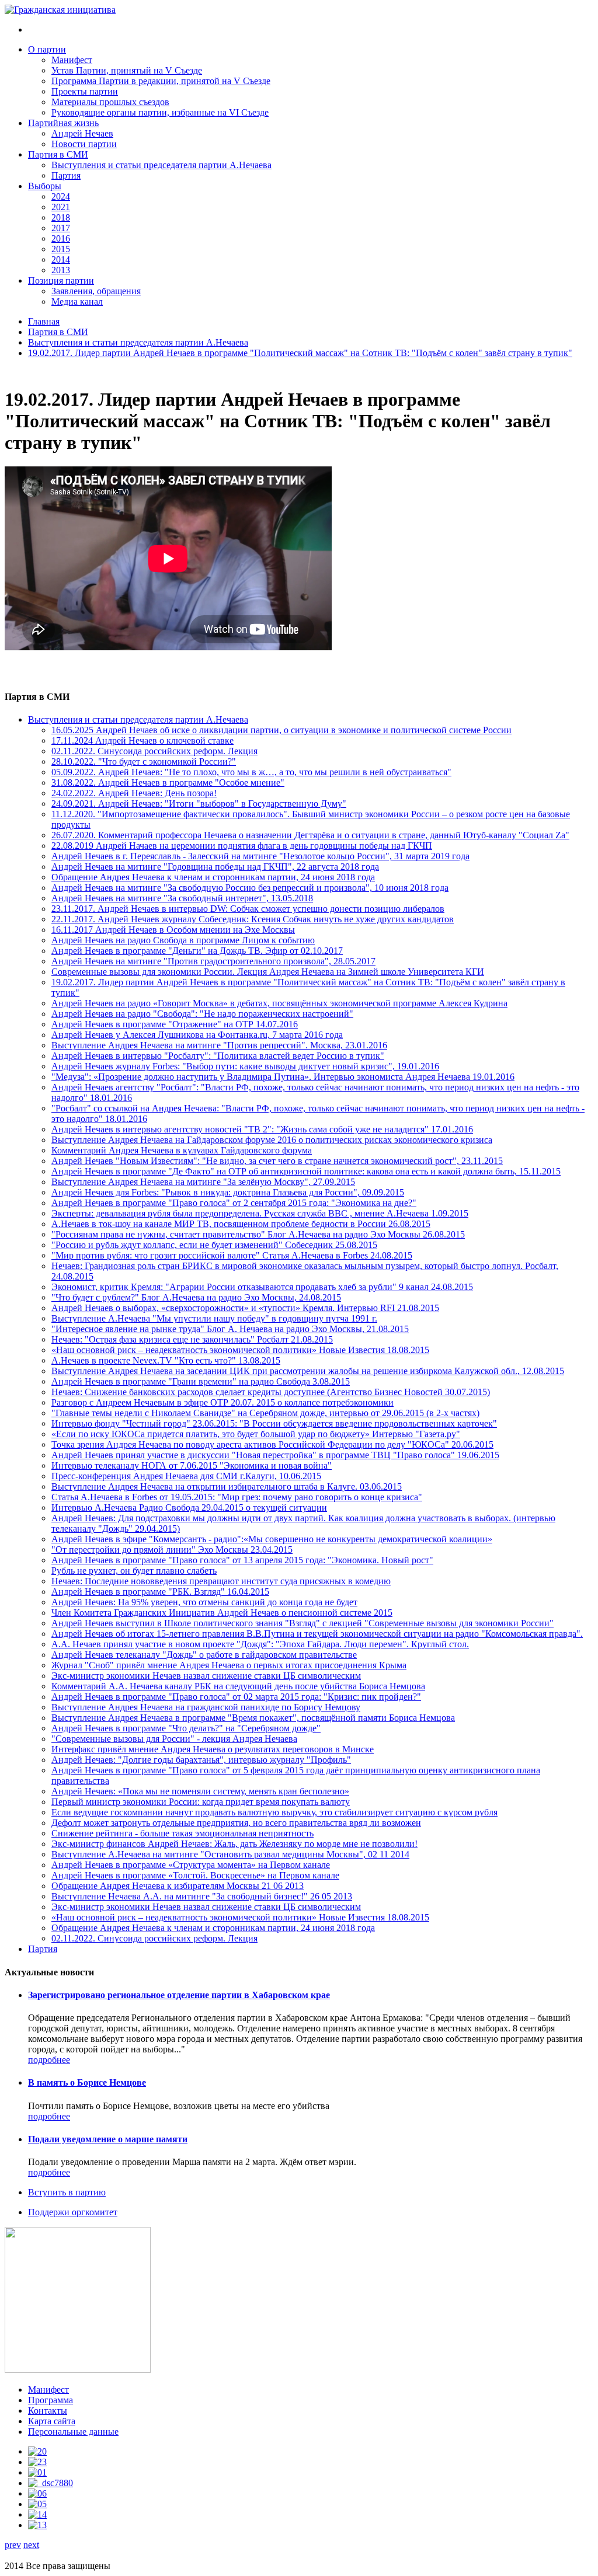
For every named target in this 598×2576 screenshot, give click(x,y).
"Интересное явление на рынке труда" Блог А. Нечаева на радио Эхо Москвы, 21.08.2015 (230, 1329)
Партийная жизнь (63, 123)
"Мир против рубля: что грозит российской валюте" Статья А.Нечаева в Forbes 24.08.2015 (232, 1255)
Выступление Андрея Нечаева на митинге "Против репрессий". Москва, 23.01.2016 (219, 1045)
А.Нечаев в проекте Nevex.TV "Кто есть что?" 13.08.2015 (166, 1360)
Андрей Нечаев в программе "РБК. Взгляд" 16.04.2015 (160, 1592)
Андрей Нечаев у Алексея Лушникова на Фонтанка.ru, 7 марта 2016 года (197, 1035)
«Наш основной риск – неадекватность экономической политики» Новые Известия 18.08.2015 (240, 1350)
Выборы (45, 186)
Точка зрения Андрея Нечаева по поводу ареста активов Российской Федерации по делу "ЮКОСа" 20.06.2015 (272, 1444)
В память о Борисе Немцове (87, 2082)
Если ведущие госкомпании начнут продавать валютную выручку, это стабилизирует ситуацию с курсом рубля (274, 1812)
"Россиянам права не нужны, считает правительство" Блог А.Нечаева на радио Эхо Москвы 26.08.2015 (258, 1234)
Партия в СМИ (58, 154)
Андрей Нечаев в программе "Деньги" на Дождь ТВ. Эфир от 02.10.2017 (197, 951)
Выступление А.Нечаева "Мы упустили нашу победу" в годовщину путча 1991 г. (214, 1318)
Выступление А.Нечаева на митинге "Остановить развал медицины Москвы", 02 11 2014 (230, 1854)
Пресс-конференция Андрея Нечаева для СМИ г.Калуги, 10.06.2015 (186, 1476)
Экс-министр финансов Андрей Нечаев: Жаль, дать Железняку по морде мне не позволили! (234, 1844)
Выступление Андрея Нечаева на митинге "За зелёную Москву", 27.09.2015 (203, 1182)
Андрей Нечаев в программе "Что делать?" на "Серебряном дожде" (186, 1728)
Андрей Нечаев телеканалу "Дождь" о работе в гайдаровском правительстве (204, 1655)
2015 (61, 249)
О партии (47, 49)
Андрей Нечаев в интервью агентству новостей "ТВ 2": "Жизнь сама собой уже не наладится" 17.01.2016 (262, 1129)
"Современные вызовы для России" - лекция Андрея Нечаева (174, 1739)
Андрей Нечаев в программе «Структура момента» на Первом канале (191, 1865)
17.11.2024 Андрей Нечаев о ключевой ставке (142, 740)
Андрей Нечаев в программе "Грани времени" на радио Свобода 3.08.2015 (201, 1381)
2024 (61, 196)
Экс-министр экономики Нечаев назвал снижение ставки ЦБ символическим (206, 1676)
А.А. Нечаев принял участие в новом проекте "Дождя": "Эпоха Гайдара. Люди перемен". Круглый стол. (260, 1644)
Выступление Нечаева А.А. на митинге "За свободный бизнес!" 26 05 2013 (202, 1896)
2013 (61, 270)
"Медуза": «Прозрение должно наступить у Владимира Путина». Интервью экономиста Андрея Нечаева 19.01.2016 (283, 1077)
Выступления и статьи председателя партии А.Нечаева (161, 165)
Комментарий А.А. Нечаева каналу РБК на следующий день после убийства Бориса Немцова (238, 1686)
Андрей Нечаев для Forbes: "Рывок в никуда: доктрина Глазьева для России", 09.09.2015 (228, 1192)
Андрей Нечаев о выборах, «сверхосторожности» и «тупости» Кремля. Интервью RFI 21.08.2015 (245, 1308)
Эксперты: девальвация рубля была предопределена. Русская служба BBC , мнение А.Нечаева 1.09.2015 (260, 1213)
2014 (61, 259)
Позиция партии (61, 280)
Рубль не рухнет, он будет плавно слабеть (134, 1571)
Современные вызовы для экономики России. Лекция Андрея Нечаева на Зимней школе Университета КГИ (268, 972)
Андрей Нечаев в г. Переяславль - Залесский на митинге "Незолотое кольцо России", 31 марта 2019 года (260, 856)
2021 (61, 207)
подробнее (49, 2060)
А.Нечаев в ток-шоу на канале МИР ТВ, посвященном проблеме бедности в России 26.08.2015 (241, 1224)
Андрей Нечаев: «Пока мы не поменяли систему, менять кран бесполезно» (200, 1791)
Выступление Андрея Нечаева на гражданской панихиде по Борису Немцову (206, 1707)
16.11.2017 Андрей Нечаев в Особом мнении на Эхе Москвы (173, 930)
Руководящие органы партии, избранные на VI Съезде (160, 112)
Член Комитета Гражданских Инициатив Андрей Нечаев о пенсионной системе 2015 (222, 1613)
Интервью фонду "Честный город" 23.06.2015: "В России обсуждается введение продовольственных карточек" (274, 1423)
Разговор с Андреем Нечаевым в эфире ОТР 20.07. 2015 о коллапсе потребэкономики (222, 1402)
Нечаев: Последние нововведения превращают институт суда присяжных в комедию (221, 1581)
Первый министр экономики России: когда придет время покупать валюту (201, 1802)
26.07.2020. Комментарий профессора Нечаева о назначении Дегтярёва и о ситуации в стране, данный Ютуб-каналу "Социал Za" (310, 835)
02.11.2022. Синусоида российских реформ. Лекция (154, 751)
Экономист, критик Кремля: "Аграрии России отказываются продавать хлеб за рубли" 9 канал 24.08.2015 (262, 1287)
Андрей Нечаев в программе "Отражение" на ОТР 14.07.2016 (175, 1024)
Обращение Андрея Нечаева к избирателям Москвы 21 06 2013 (178, 1886)
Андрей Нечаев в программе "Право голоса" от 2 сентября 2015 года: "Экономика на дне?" (234, 1203)
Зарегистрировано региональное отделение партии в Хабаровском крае (179, 1995)
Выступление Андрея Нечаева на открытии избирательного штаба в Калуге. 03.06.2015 (227, 1486)
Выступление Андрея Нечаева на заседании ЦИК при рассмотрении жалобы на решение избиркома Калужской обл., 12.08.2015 (308, 1371)
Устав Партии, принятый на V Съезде (127, 70)
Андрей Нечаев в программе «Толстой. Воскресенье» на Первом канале (195, 1875)
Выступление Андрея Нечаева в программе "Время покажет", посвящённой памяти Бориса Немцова (253, 1718)
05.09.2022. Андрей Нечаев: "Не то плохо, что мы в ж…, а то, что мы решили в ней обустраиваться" (251, 772)
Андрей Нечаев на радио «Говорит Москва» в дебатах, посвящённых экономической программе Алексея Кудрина (279, 1003)
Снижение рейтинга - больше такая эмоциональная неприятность (182, 1833)
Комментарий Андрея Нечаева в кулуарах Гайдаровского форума (182, 1150)
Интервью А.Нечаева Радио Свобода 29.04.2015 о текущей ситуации (189, 1507)
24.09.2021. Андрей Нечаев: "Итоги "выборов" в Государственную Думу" (199, 804)
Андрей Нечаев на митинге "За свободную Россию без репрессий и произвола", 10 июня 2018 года (250, 888)
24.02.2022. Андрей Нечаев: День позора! (134, 793)
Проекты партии (85, 91)
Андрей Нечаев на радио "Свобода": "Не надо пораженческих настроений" (202, 1014)
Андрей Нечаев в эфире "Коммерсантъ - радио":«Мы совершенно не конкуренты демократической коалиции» (272, 1539)
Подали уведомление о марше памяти (108, 2139)
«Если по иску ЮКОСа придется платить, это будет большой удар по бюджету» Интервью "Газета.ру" (256, 1434)
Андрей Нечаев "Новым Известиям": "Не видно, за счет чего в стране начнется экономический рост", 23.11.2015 (277, 1161)
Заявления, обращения (96, 291)
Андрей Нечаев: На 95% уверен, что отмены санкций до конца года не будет (204, 1602)
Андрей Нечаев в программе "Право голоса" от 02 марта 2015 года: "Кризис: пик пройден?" (236, 1697)
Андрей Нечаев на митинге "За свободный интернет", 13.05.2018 (182, 898)
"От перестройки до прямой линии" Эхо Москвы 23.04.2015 (172, 1550)
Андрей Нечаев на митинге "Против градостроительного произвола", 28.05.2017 (213, 961)
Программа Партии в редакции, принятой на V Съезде (161, 81)
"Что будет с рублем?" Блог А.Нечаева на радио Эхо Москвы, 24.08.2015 (196, 1297)
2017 (61, 228)
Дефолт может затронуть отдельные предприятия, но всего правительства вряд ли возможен (236, 1823)
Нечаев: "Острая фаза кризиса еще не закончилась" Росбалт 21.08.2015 (192, 1339)
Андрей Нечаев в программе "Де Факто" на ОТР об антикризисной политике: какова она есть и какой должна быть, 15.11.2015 (306, 1171)
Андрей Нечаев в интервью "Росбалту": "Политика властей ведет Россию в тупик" (218, 1056)
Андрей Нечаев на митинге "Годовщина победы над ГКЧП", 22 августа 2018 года (215, 867)
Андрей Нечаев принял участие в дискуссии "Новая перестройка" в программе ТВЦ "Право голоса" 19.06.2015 (275, 1455)
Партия (66, 175)
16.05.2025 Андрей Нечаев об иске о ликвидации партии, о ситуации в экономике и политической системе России (281, 730)
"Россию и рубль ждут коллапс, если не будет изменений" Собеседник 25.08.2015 (214, 1245)
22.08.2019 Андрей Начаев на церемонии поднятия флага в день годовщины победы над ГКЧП (242, 846)
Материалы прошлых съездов (110, 102)
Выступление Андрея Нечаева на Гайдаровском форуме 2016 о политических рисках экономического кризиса (272, 1140)
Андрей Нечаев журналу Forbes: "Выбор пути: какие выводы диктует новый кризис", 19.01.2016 (245, 1066)
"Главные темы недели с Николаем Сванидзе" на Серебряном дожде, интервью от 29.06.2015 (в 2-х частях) (265, 1413)
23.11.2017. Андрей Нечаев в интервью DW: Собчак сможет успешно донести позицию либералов (248, 909)
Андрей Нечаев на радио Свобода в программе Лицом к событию (183, 940)
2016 (61, 238)
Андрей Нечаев (82, 133)
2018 (61, 217)
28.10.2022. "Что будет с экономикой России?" (144, 761)
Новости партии (84, 144)
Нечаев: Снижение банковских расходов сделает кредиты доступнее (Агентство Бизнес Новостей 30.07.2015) (271, 1392)
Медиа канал (77, 301)
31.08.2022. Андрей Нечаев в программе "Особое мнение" (168, 782)
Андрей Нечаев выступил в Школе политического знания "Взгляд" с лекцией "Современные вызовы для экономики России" (303, 1623)
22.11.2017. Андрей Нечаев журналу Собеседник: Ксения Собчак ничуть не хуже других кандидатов (253, 919)
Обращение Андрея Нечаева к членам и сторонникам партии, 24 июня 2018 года (213, 877)
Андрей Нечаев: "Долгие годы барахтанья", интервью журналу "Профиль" (201, 1760)
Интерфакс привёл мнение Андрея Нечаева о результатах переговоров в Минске (213, 1749)
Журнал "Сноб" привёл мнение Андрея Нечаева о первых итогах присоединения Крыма (229, 1665)
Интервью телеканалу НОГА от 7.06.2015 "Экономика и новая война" (192, 1465)
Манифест (72, 60)
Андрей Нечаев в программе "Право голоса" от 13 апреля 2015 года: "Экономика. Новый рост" (242, 1560)
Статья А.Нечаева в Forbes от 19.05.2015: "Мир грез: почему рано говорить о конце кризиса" (237, 1497)
